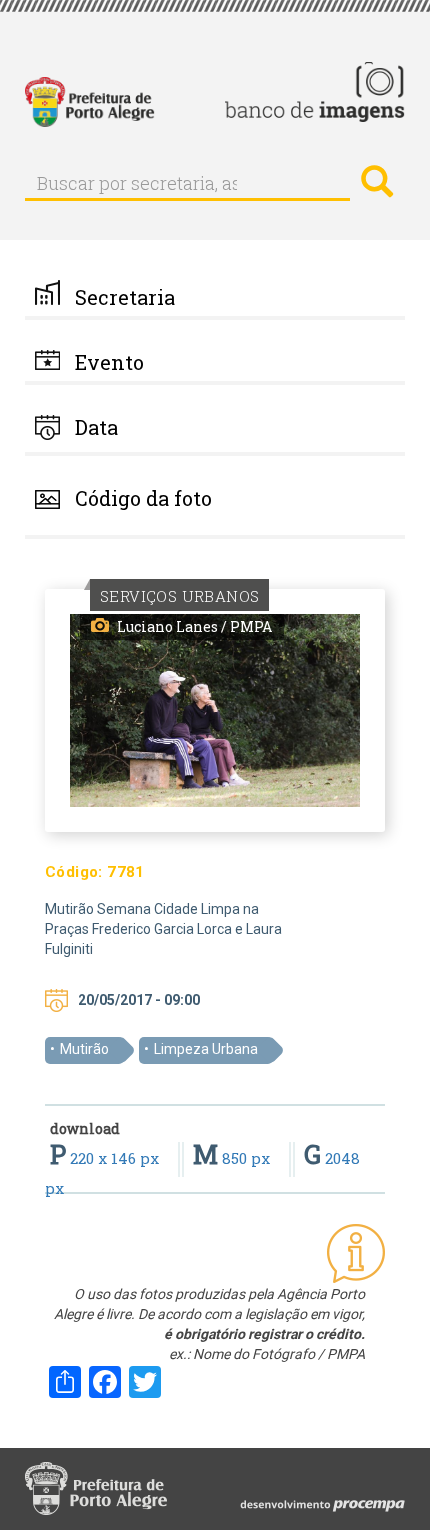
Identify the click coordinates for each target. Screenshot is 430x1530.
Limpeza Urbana (206, 1049)
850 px (233, 1158)
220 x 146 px (106, 1158)
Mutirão (84, 1049)
